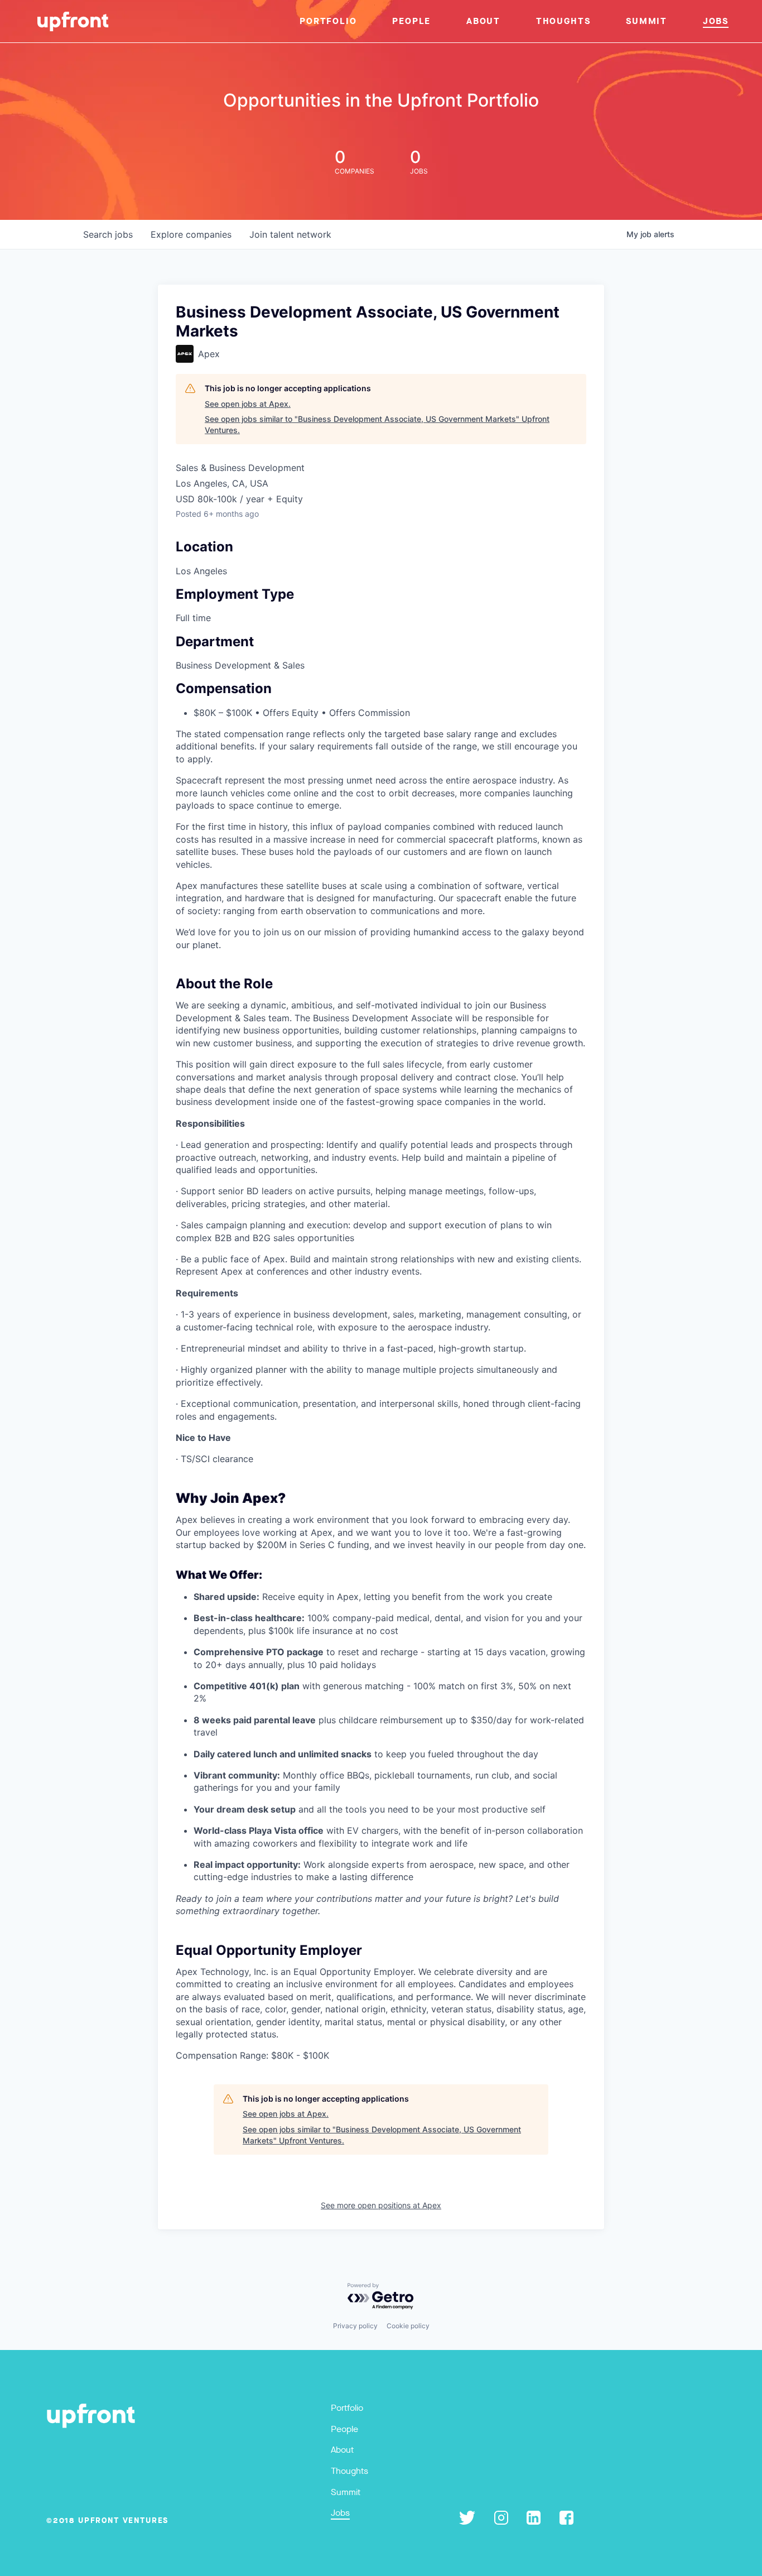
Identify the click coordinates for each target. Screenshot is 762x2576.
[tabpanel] (381, 1418)
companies (191, 234)
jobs (108, 234)
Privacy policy (355, 2326)
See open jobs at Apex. (248, 404)
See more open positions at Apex (381, 2205)
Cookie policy (408, 2326)
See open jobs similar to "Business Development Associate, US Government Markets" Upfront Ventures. (377, 424)
